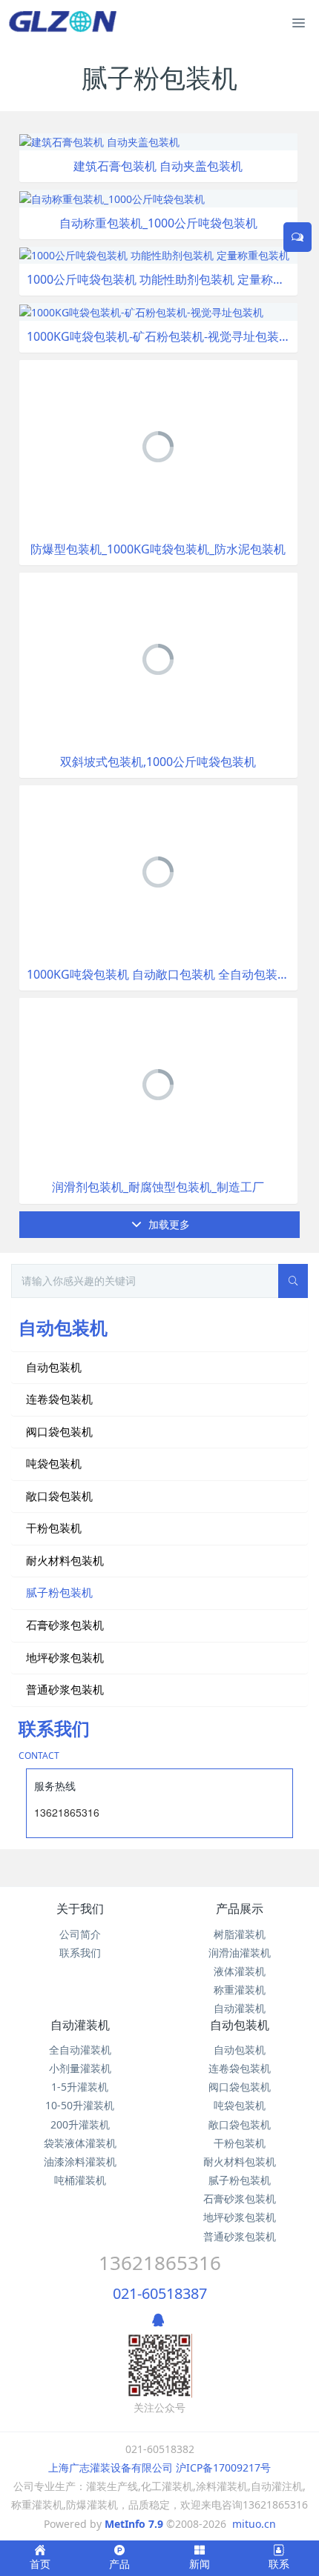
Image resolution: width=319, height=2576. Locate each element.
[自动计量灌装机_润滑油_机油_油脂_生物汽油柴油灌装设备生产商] (65, 22)
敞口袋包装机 (59, 1496)
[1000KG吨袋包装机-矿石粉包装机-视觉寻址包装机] (141, 311)
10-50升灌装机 (80, 2105)
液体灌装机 (240, 1971)
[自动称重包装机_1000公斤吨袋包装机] (112, 197)
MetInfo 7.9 (134, 2524)
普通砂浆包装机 (65, 1689)
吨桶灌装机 (80, 2180)
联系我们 (80, 1953)
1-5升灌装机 (80, 2087)
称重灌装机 (240, 1990)
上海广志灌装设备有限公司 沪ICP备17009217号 (159, 2467)
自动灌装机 (240, 2008)
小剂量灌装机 (80, 2068)
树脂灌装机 (240, 1934)
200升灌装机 (80, 2124)
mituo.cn (254, 2524)
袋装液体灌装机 (80, 2143)
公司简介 (80, 1934)
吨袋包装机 (54, 1463)
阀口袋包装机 (59, 1431)
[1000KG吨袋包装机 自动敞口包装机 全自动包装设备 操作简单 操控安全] (158, 871)
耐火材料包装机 (65, 1560)
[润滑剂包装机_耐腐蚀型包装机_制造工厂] (158, 1084)
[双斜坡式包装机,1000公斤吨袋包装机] (158, 658)
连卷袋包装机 (59, 1399)
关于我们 (80, 1908)
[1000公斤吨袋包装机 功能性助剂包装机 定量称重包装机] (154, 254)
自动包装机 (54, 1367)
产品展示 (240, 1908)
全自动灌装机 (80, 2050)
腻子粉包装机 (59, 1592)
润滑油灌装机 (240, 1953)
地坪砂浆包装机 (65, 1657)
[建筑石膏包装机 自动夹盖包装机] (99, 141)
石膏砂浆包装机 (65, 1625)
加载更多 (168, 1224)
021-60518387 (160, 2293)
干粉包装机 (54, 1528)
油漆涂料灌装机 (80, 2161)
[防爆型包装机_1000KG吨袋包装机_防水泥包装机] (158, 446)
